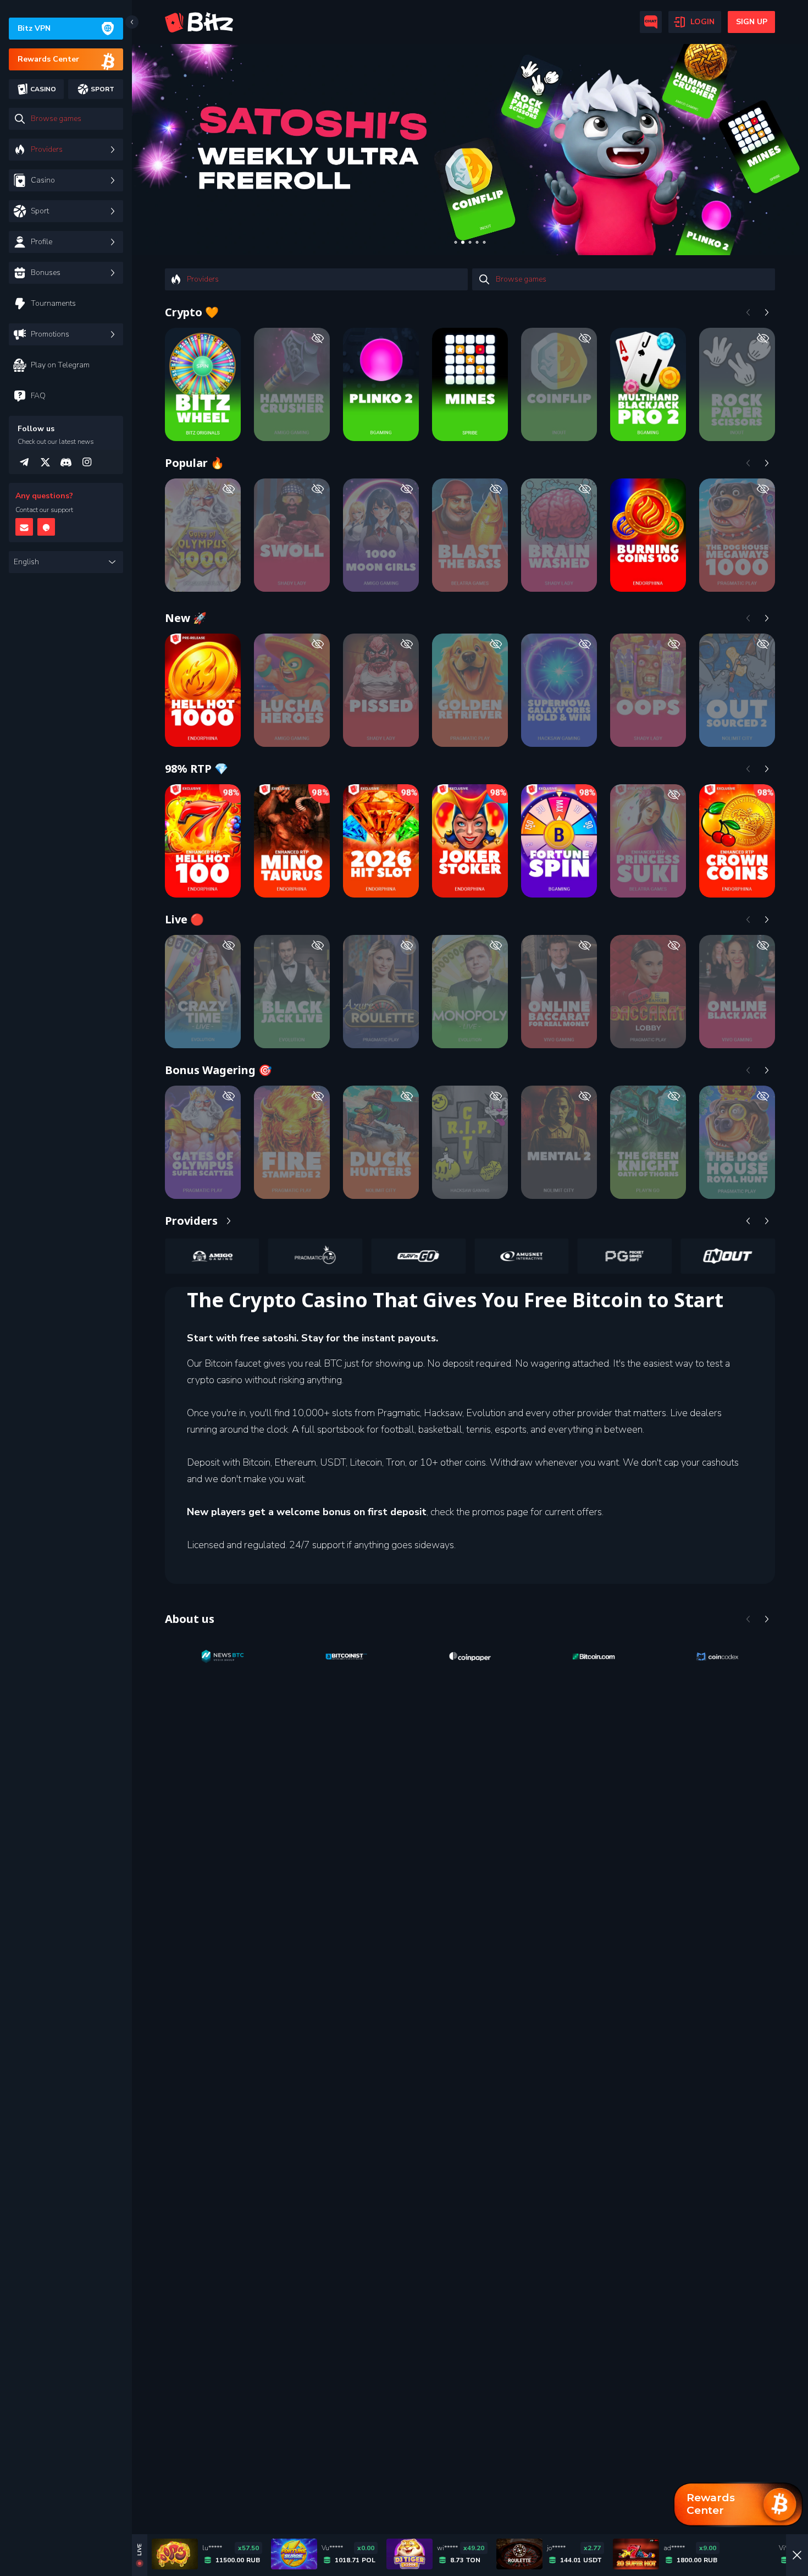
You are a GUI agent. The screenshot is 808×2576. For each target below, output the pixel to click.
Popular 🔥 (195, 463)
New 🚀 (186, 618)
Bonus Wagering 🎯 (218, 1070)
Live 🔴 (184, 919)
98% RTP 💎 (197, 769)
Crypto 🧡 (192, 312)
